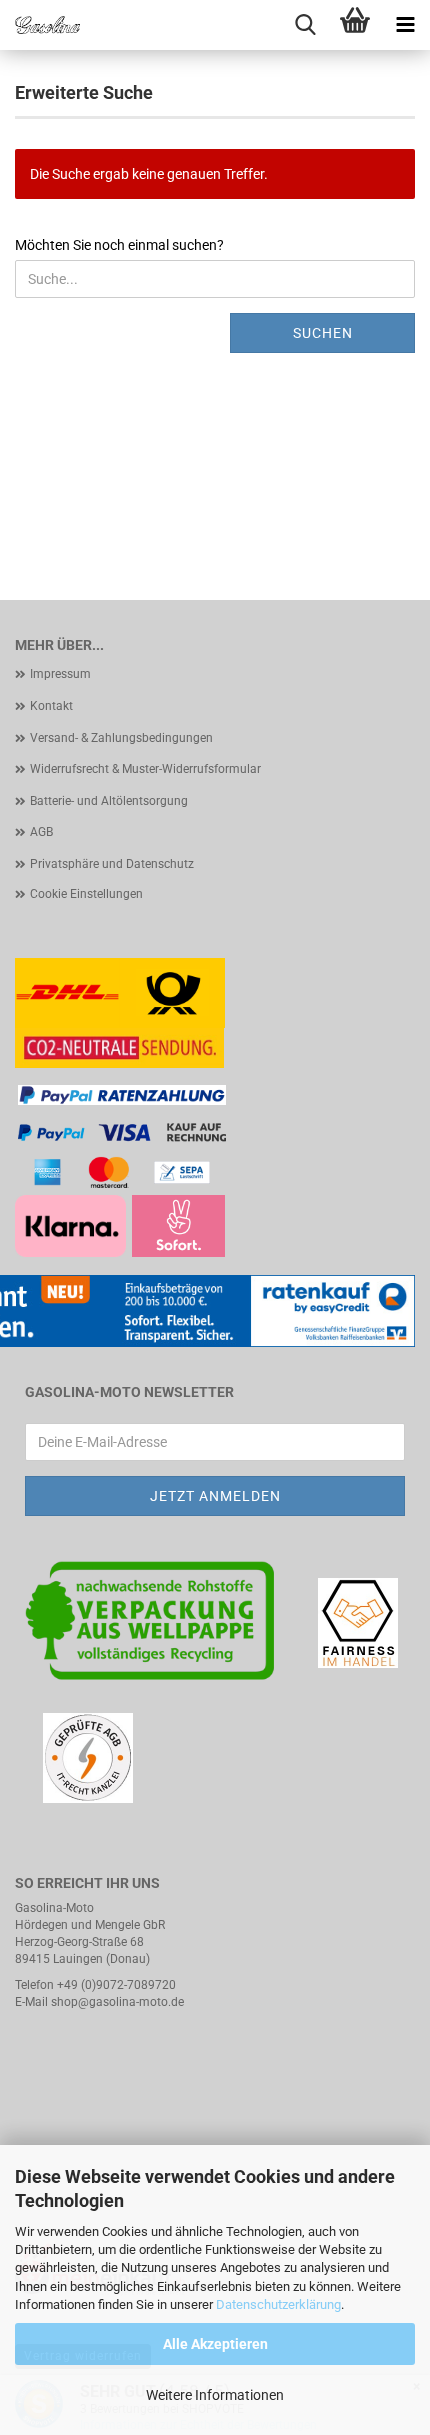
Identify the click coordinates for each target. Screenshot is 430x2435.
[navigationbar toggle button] (405, 25)
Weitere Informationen (215, 2395)
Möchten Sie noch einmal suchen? (119, 245)
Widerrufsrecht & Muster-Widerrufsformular (145, 769)
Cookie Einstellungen (86, 894)
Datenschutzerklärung (278, 2304)
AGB (41, 832)
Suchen (323, 333)
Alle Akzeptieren (215, 2344)
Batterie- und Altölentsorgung (109, 801)
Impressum (60, 674)
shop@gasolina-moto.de (117, 2002)
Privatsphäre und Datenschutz (112, 864)
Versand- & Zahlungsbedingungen (121, 738)
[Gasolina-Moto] (40, 25)
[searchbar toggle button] (305, 25)
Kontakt (51, 706)
